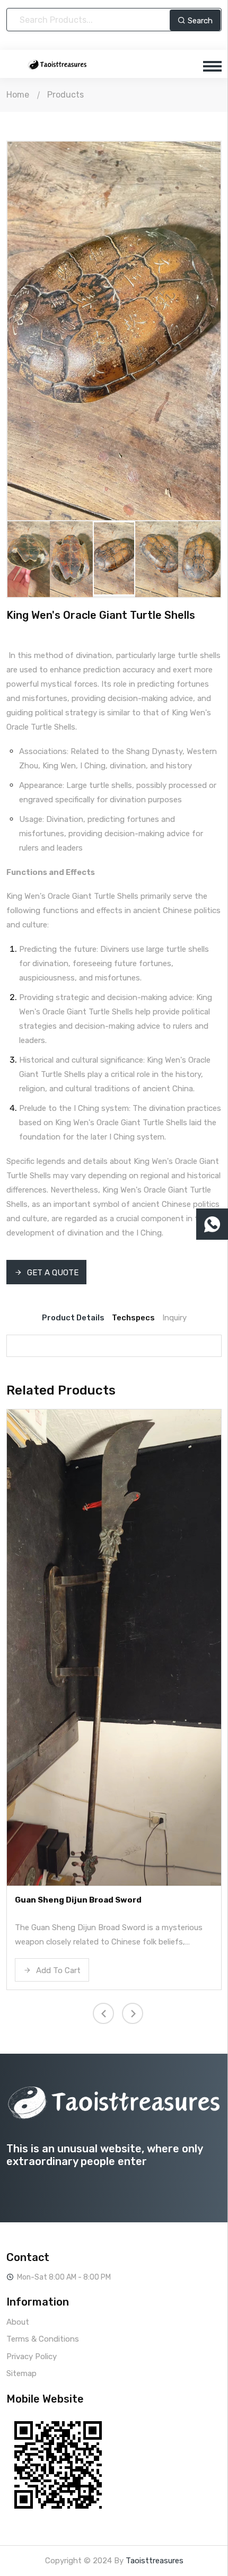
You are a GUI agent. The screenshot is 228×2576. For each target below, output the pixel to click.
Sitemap (21, 2373)
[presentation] (42, 326)
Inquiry (174, 1318)
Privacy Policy (32, 2356)
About (18, 2322)
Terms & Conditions (43, 2339)
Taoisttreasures (155, 2561)
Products (65, 95)
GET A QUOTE (52, 1273)
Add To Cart (57, 1970)
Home (18, 95)
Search (199, 21)
